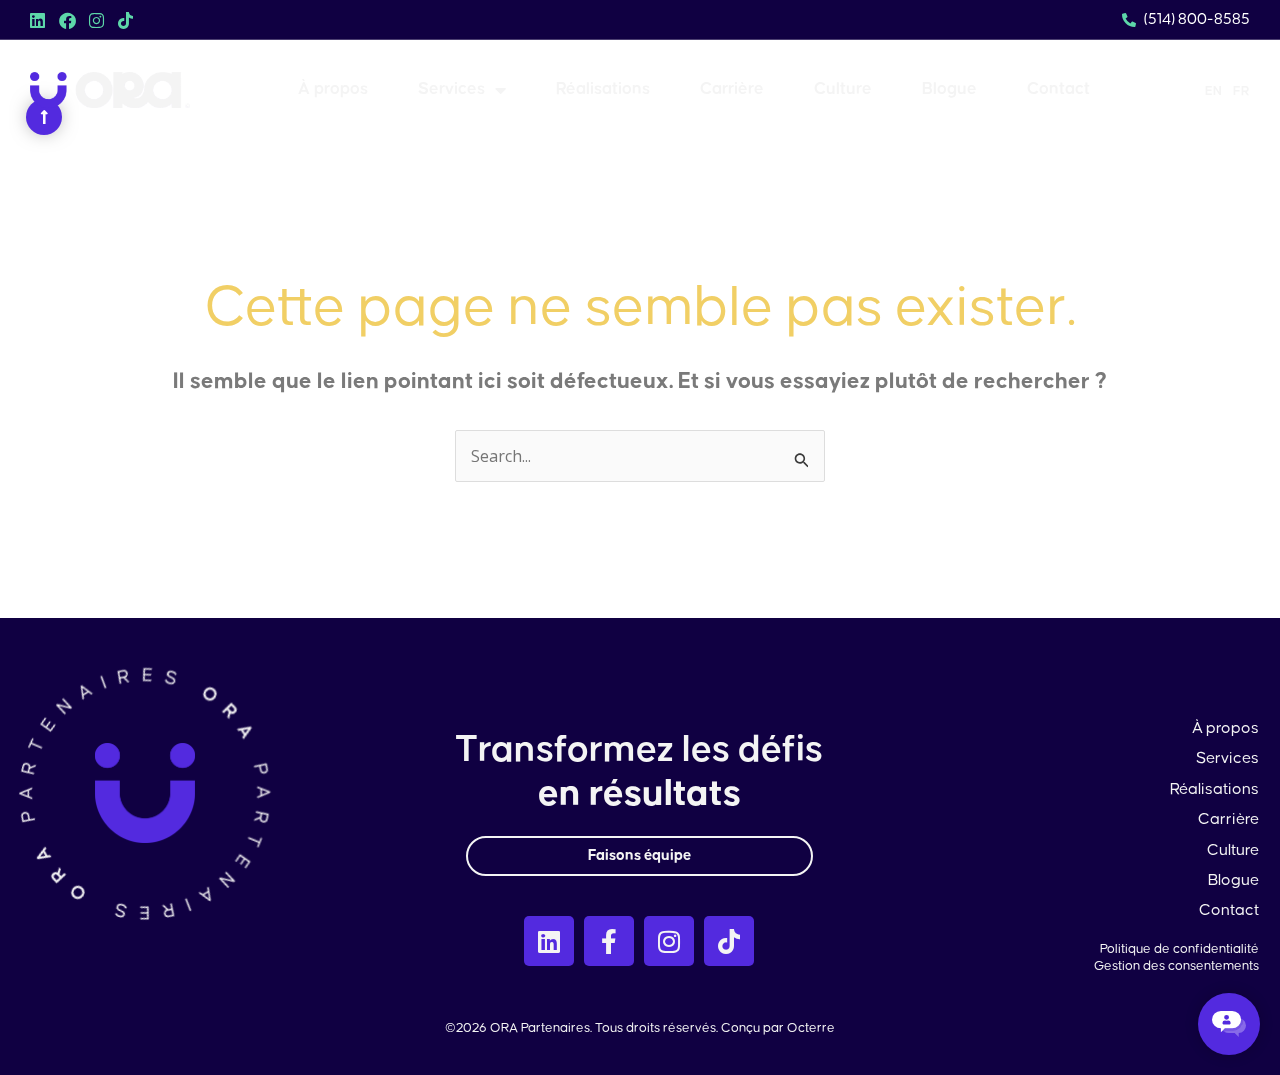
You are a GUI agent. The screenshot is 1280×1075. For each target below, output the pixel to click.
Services (451, 89)
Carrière (732, 89)
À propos (333, 89)
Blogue (949, 89)
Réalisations (603, 89)
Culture (843, 89)
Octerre (811, 1028)
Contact (1058, 89)
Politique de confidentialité (1179, 949)
